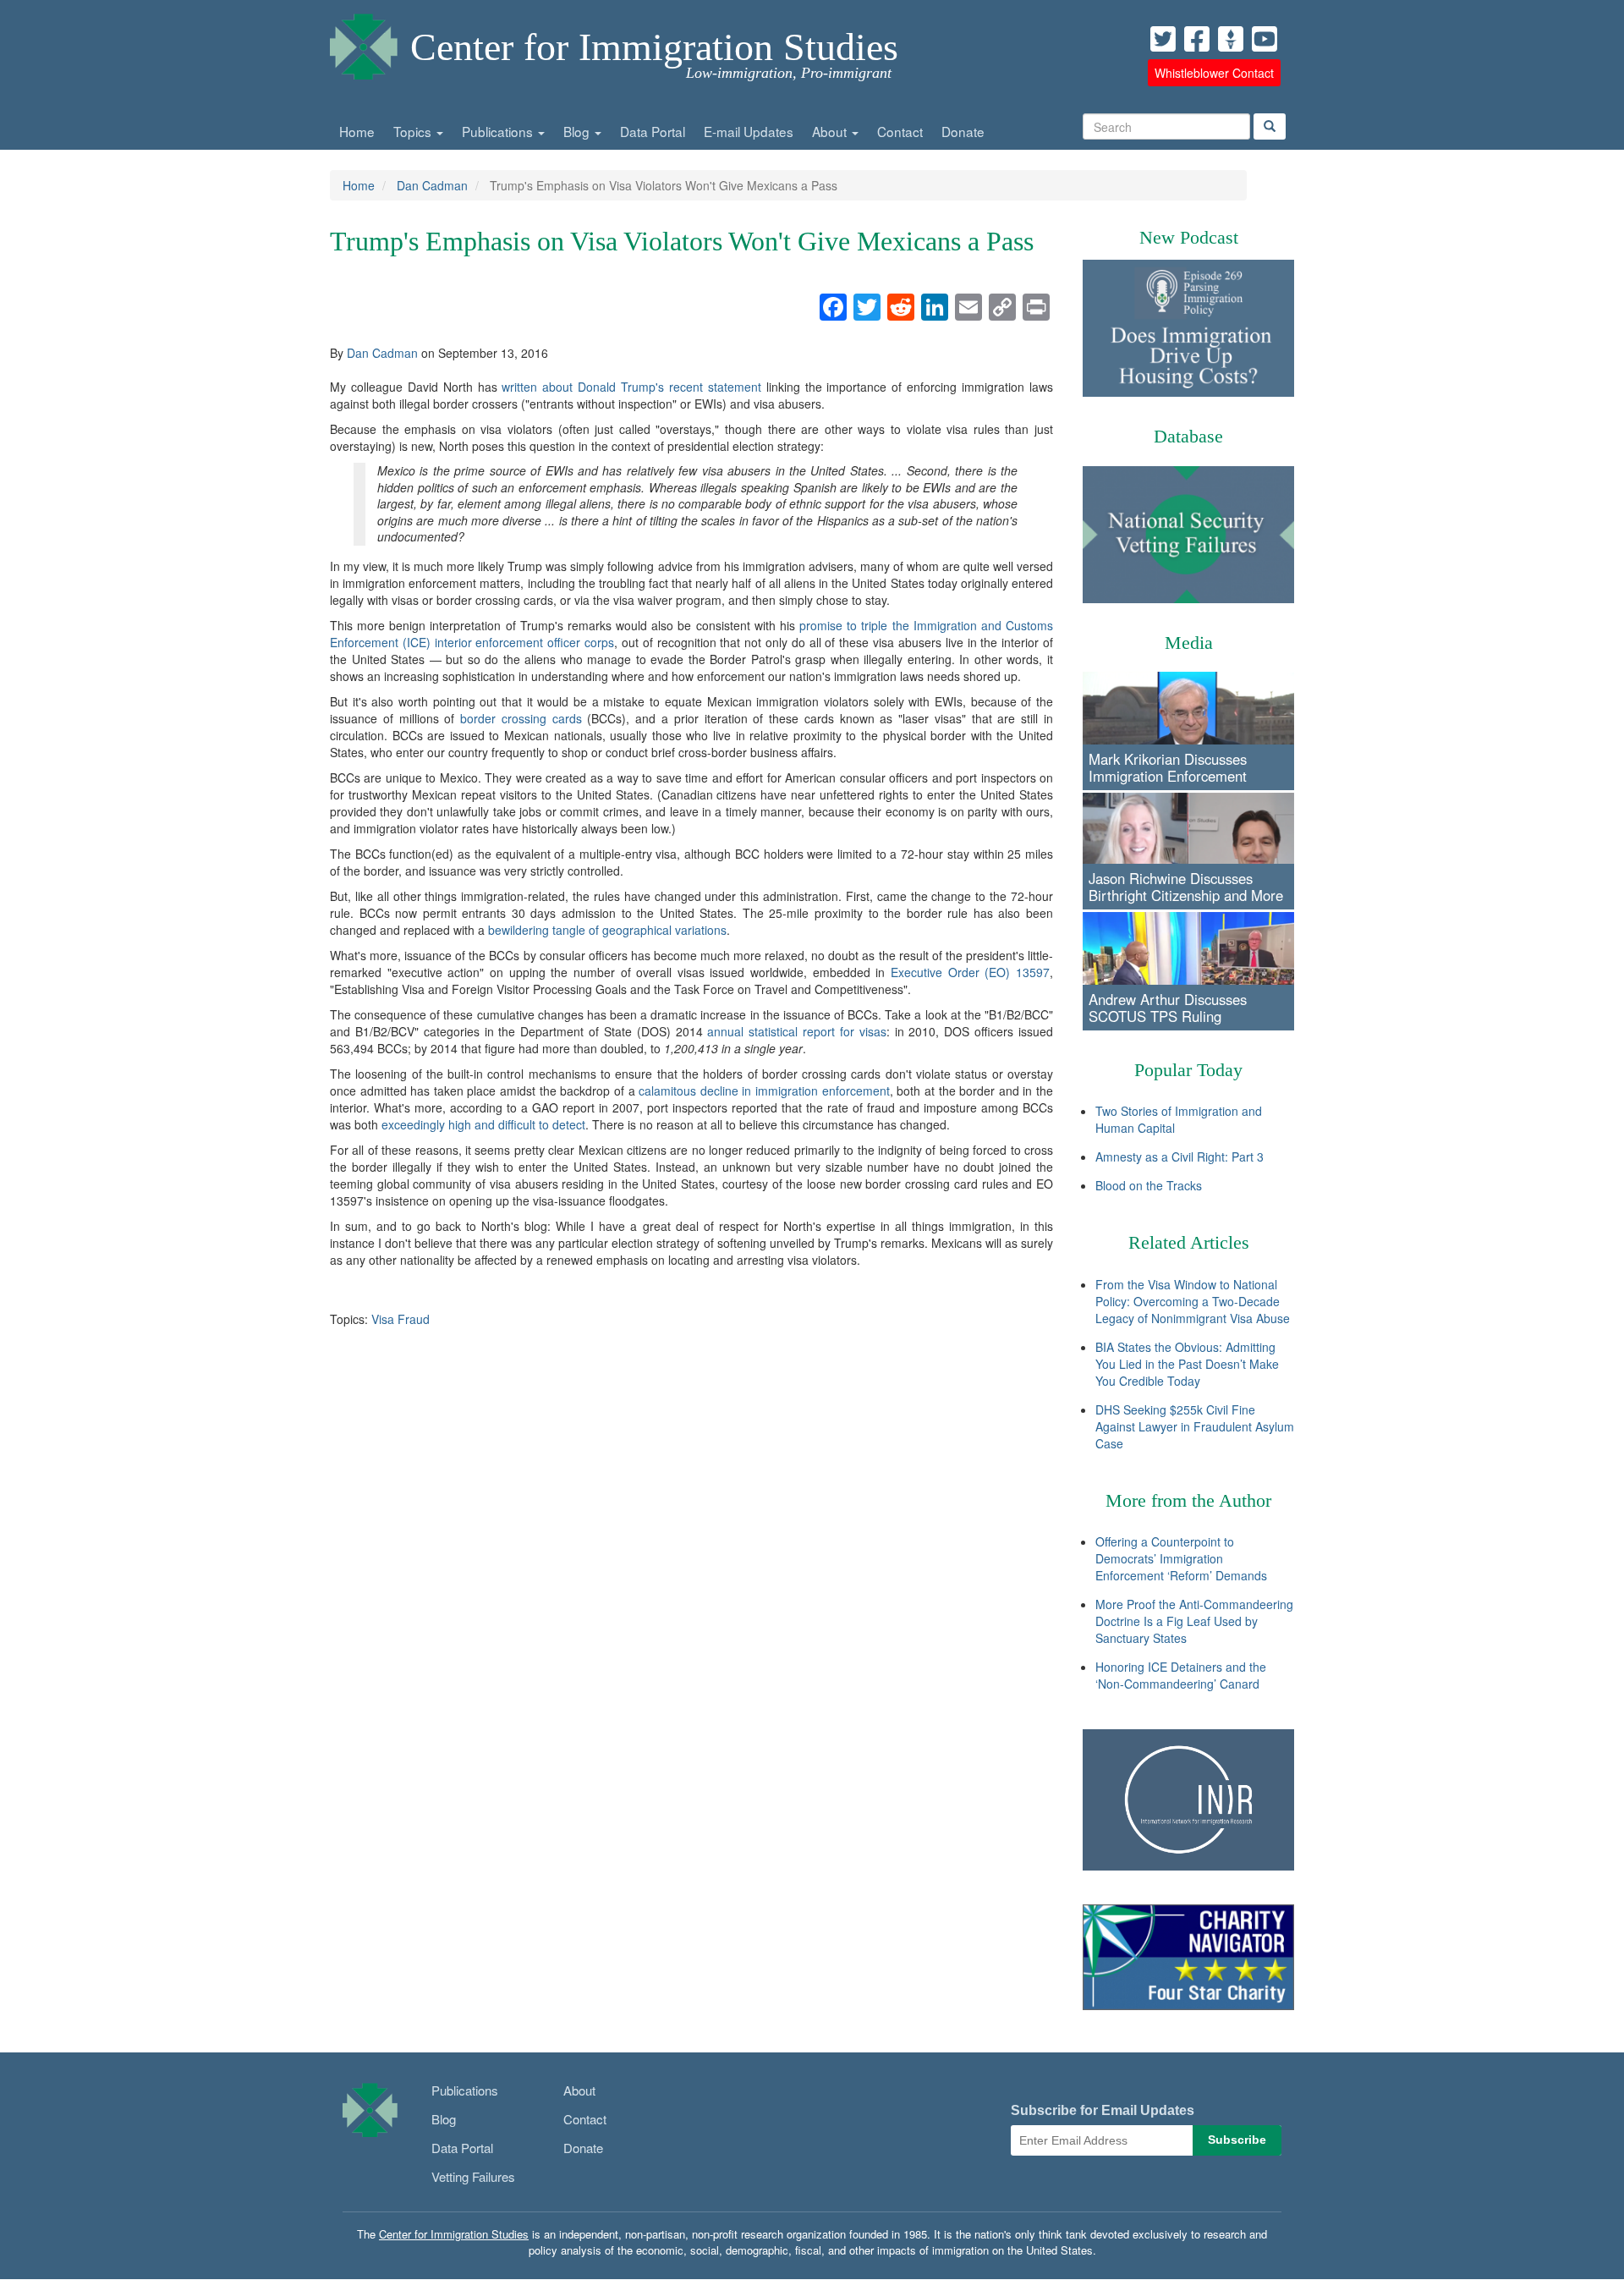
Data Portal (653, 131)
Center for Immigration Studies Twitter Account (1163, 39)
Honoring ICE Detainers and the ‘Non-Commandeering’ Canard (1181, 1675)
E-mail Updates (749, 131)
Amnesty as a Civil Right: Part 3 (1180, 1156)
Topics (414, 131)
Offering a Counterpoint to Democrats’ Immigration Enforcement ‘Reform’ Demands (1181, 1558)
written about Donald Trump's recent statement (631, 387)
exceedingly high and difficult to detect (483, 1124)
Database (1188, 436)
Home (357, 131)
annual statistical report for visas (796, 1031)
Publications (499, 131)
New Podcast (1189, 237)
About (831, 131)
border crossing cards (521, 718)
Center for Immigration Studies (654, 47)
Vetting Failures (473, 2176)
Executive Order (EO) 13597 (970, 972)
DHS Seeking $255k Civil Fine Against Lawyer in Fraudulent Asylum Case (1195, 1426)
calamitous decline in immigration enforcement (764, 1091)
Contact (900, 131)
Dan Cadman (432, 185)
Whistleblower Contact (1214, 73)
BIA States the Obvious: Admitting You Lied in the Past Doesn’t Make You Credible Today (1187, 1364)
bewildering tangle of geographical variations (607, 930)
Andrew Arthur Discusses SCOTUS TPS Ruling (1168, 1008)
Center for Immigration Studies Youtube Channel (1265, 39)
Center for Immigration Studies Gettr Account (1231, 39)
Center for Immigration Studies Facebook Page (1197, 39)
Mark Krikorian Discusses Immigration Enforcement (1168, 767)
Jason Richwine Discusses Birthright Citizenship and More (1186, 887)
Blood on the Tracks (1149, 1185)
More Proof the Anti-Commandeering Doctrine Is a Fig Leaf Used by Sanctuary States (1194, 1621)
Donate (963, 131)
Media (1189, 643)
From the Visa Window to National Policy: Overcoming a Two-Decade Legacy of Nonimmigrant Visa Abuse (1193, 1301)
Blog (578, 131)
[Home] (364, 42)
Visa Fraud (401, 1319)
